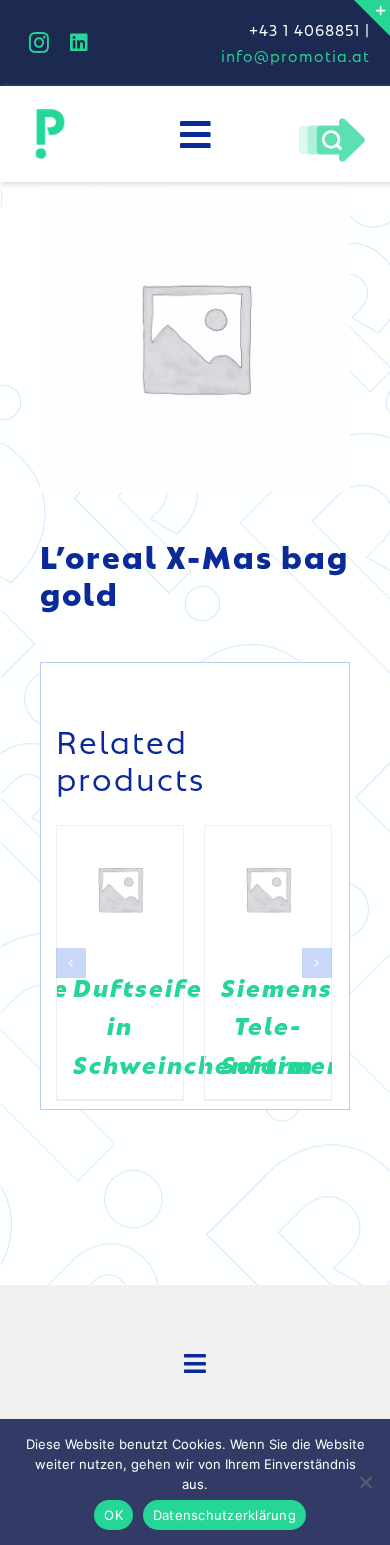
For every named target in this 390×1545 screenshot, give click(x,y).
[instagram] (39, 43)
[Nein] (365, 1482)
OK (113, 1515)
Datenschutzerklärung (224, 1515)
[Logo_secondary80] (50, 114)
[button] (71, 954)
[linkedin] (79, 43)
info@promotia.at (295, 55)
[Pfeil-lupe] (331, 123)
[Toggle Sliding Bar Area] (372, 18)
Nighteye (299, 986)
